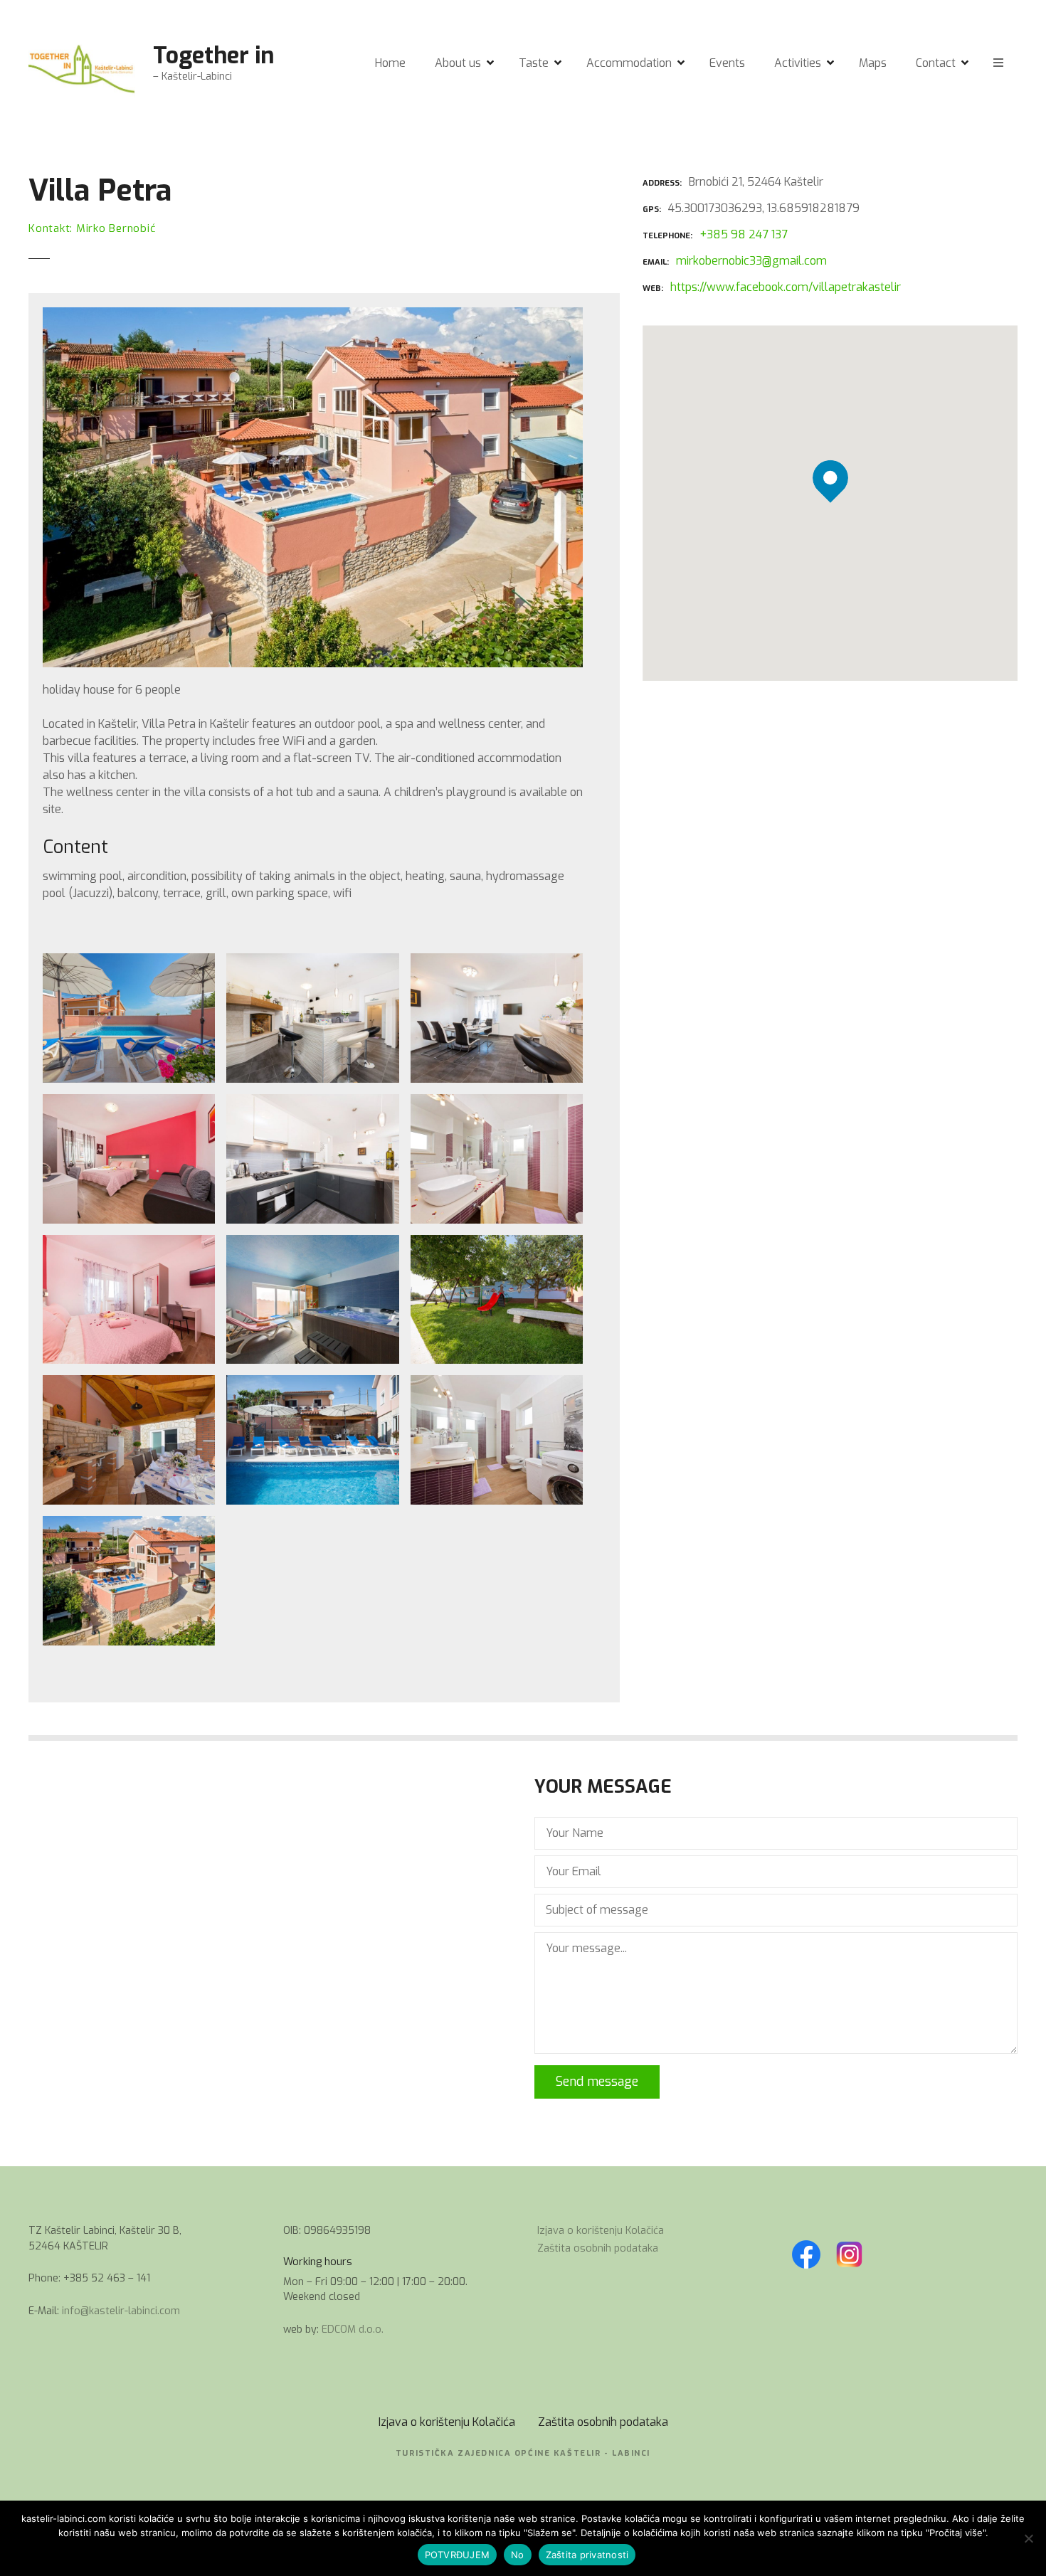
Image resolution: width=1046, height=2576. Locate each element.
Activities (798, 63)
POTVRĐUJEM (458, 2555)
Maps (873, 63)
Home (390, 63)
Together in (213, 55)
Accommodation (629, 63)
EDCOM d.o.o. (353, 2329)
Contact (936, 63)
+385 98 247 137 (744, 234)
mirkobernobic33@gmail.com (751, 261)
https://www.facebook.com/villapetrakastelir (786, 287)
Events (727, 63)
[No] (1028, 2538)
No (518, 2555)
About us (458, 63)
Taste (534, 63)
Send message (597, 2082)
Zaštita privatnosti (587, 2555)
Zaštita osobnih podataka (598, 2248)
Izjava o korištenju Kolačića (601, 2231)
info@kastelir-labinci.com (121, 2311)
